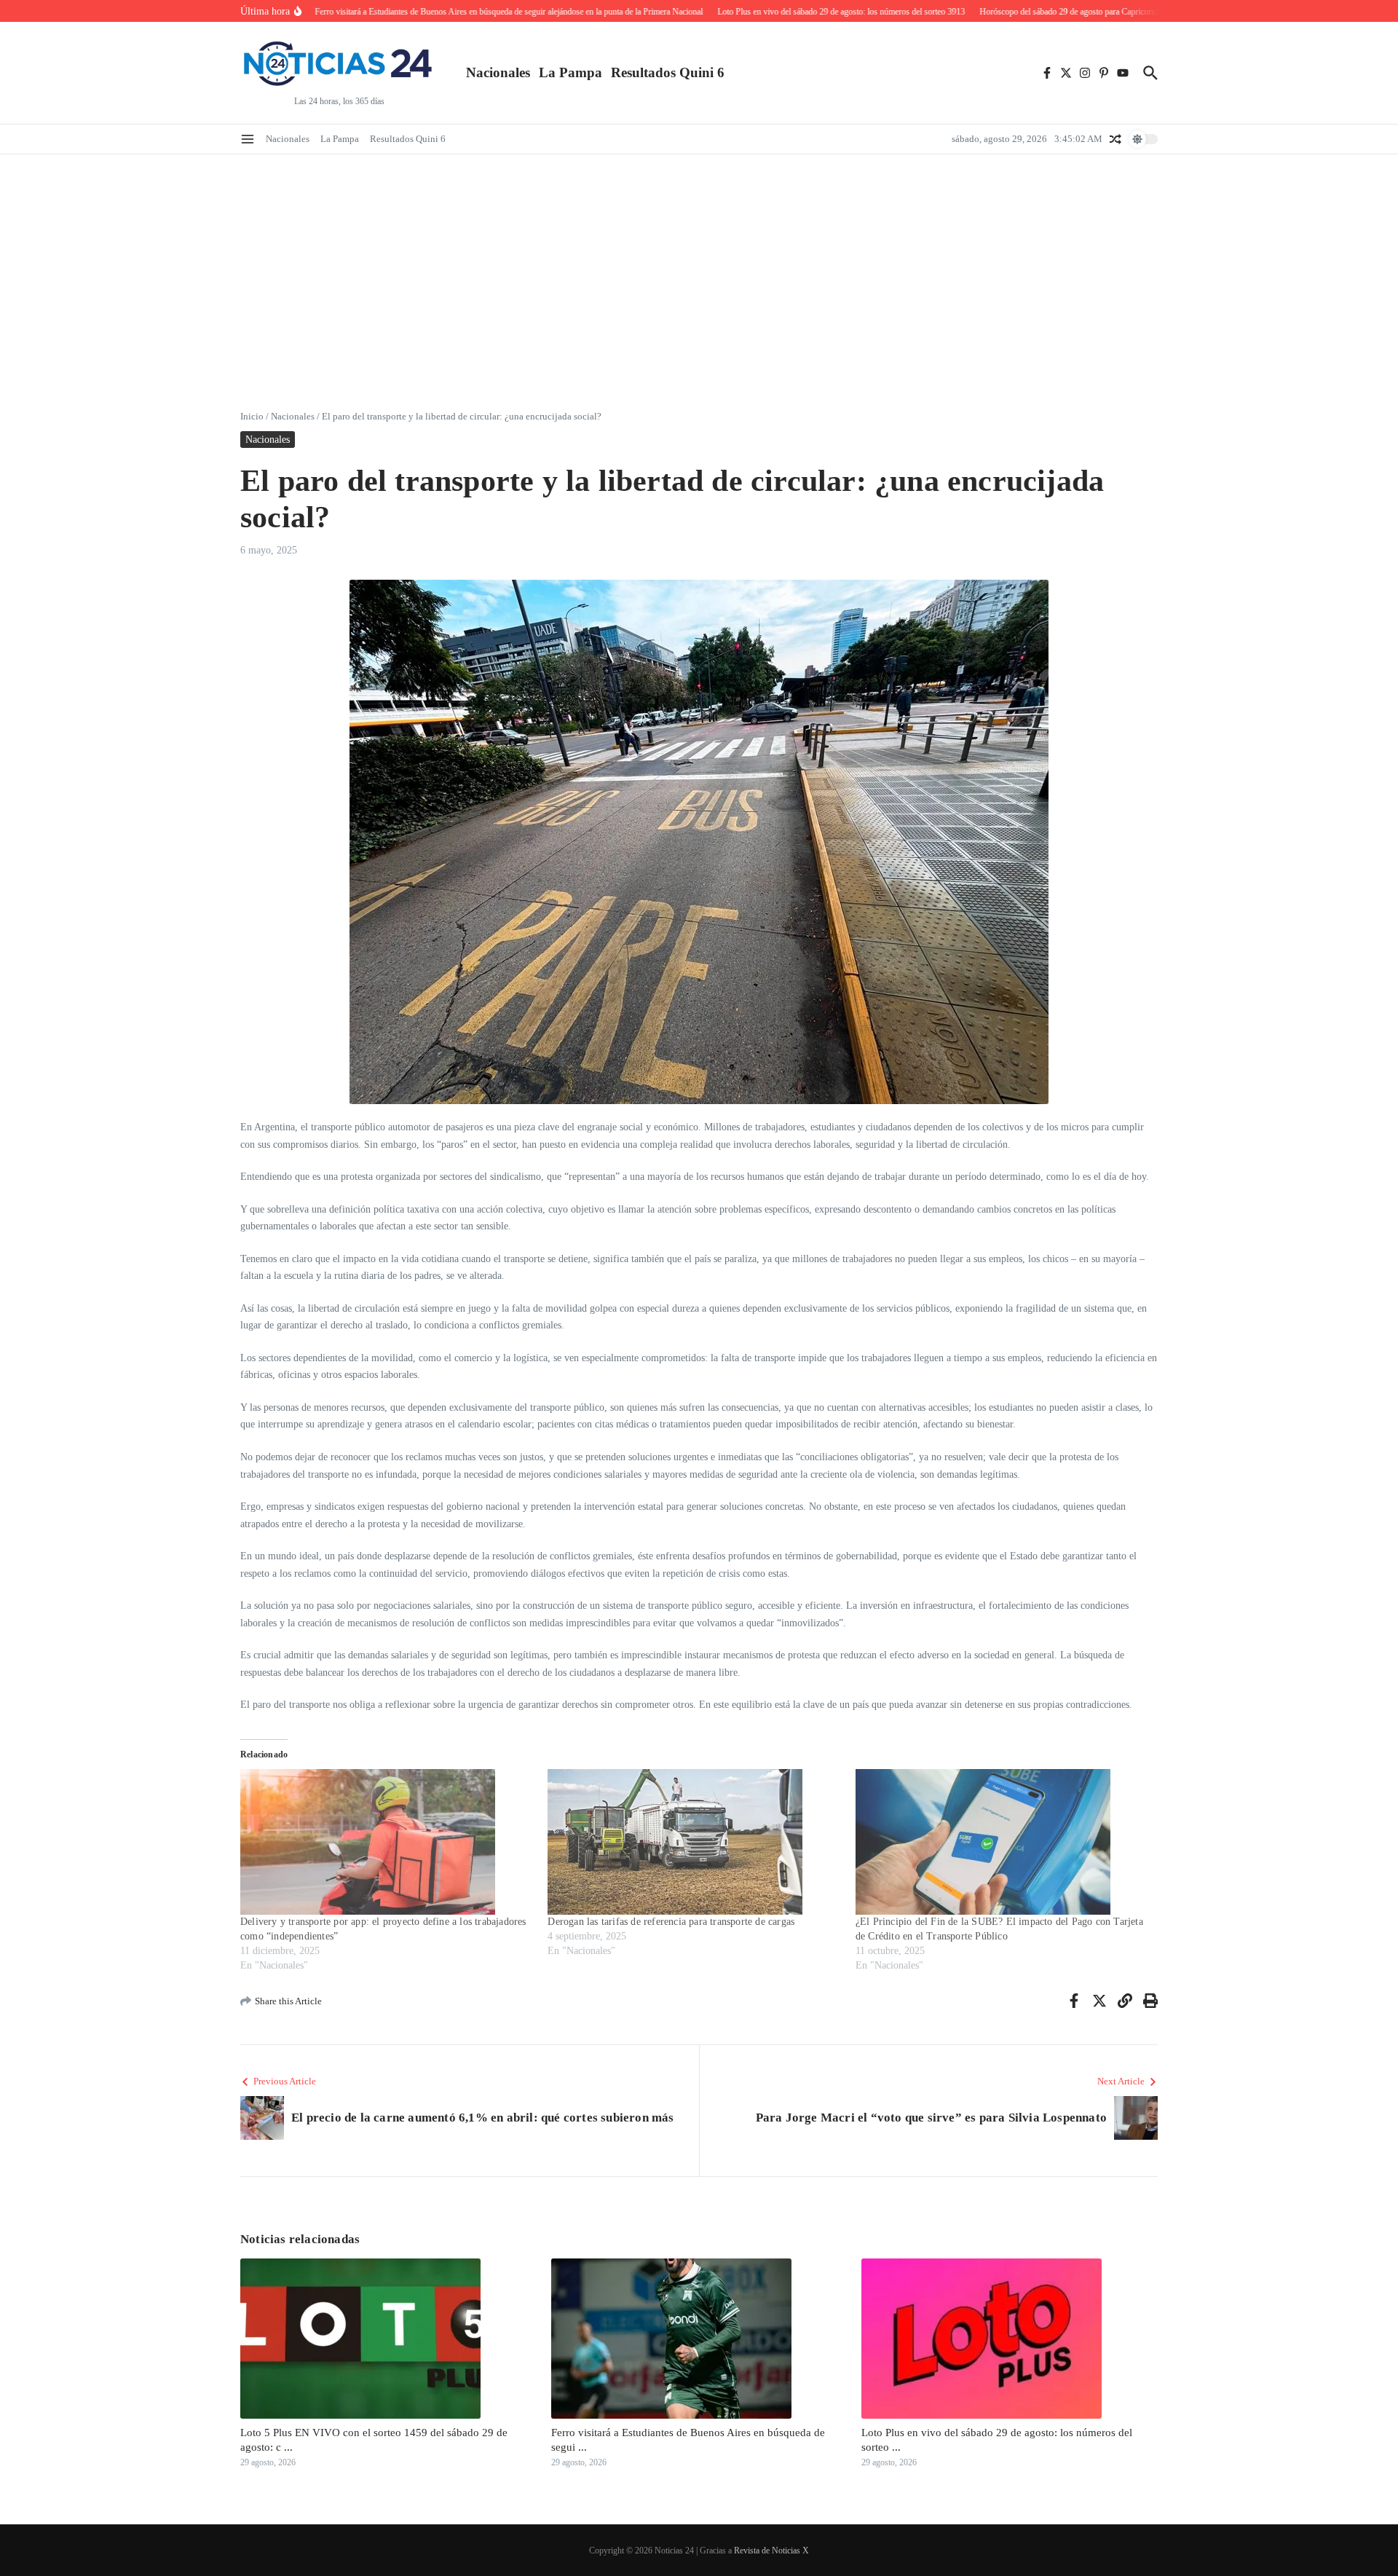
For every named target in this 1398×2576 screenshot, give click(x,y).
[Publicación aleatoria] (1115, 139)
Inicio (252, 416)
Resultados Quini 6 (668, 72)
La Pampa (570, 72)
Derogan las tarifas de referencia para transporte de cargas (671, 1922)
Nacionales (498, 72)
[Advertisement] (699, 264)
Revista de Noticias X (771, 2551)
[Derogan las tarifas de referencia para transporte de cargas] (694, 1842)
